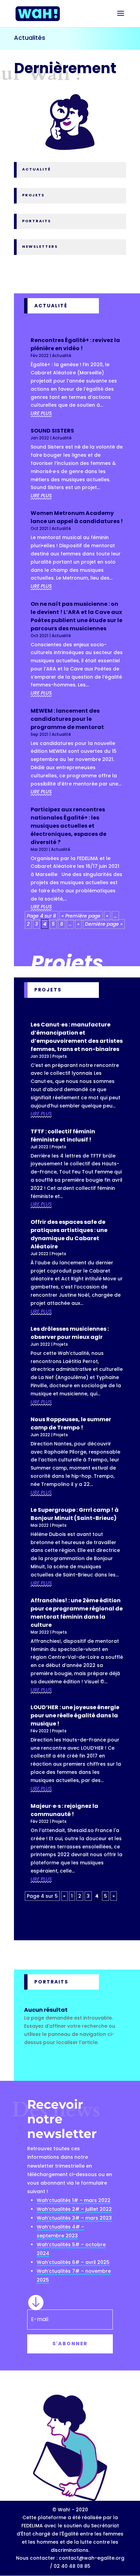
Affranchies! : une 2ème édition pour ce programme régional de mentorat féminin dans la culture (77, 1613)
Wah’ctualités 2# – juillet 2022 (74, 2209)
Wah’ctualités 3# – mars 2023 (74, 2218)
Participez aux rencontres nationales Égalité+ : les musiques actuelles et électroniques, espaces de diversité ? (68, 826)
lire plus (41, 413)
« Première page (81, 916)
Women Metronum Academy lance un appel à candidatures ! (77, 517)
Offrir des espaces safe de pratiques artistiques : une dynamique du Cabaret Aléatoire (69, 1234)
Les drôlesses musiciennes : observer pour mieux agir (70, 1333)
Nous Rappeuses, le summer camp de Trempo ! (71, 1423)
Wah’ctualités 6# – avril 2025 (73, 2262)
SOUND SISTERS (52, 431)
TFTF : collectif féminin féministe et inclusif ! (63, 1136)
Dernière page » (104, 924)
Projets (60, 1056)
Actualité (62, 355)
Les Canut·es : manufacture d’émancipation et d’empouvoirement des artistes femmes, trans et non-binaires (77, 1037)
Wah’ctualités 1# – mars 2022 (74, 2200)
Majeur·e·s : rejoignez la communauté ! (64, 1810)
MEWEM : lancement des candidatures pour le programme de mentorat (67, 719)
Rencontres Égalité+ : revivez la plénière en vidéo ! (75, 344)
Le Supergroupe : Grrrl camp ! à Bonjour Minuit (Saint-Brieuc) (75, 1514)
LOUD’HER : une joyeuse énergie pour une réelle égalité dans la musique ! (75, 1715)
